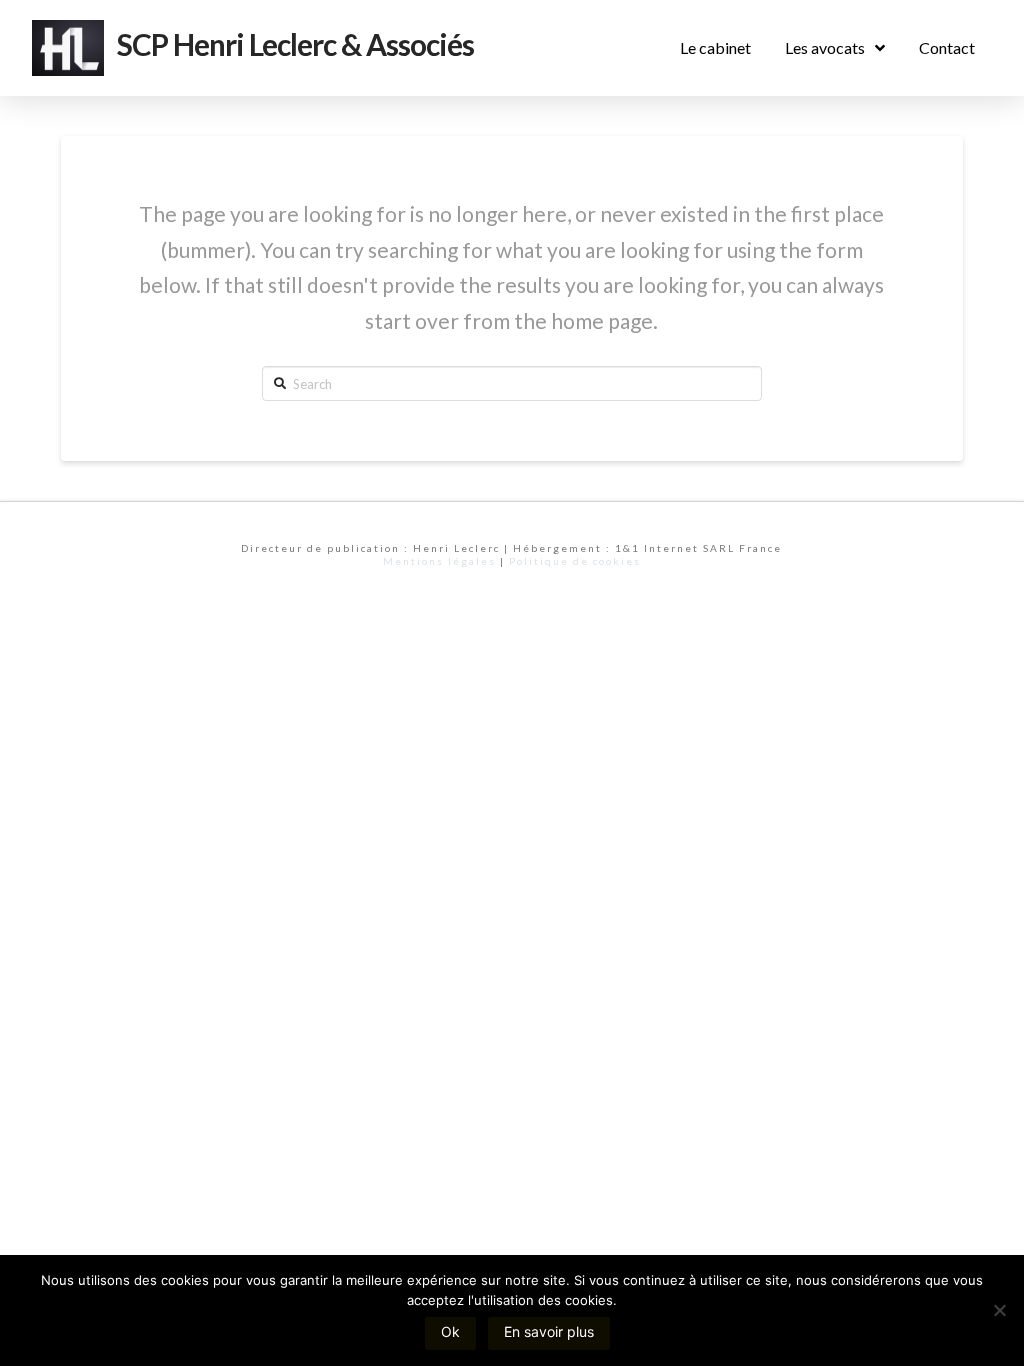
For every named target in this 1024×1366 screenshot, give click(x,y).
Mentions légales (439, 561)
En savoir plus (549, 1331)
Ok (450, 1331)
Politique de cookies (575, 561)
